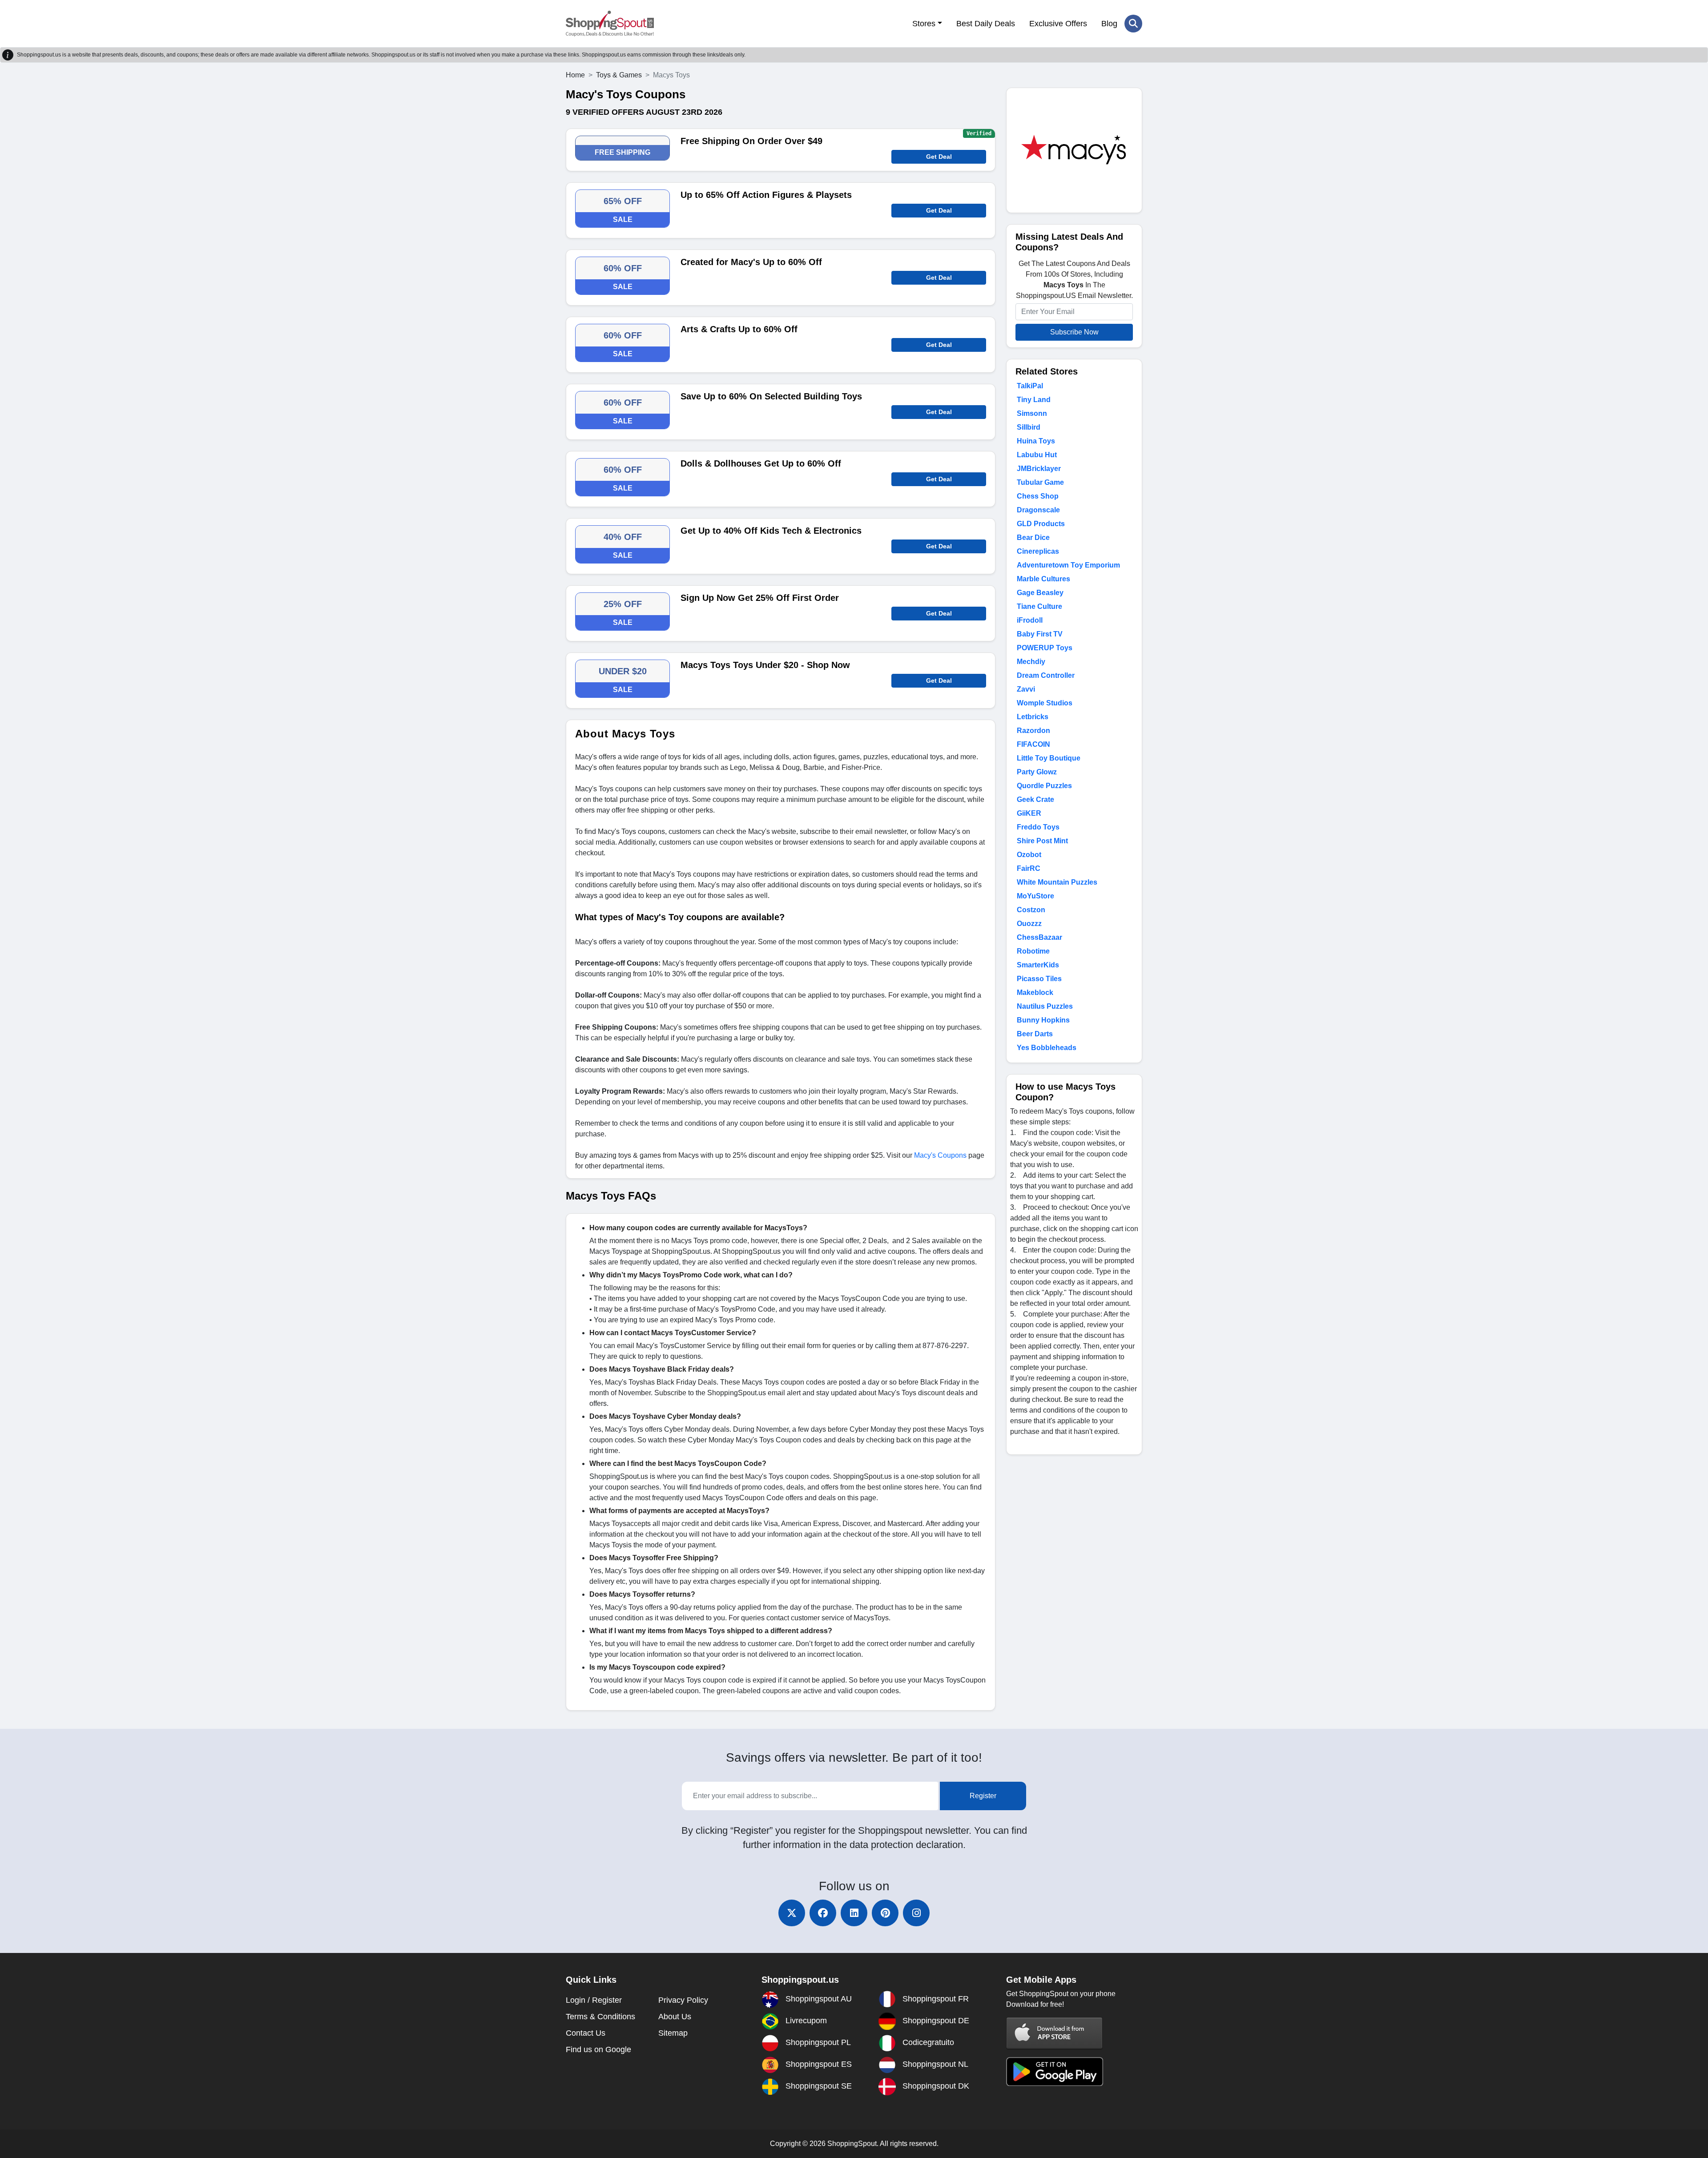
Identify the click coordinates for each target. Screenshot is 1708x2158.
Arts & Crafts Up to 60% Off (739, 329)
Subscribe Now (1074, 332)
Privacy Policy (683, 2000)
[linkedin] (854, 1913)
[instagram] (916, 1913)
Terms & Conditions (600, 2017)
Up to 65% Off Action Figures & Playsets (766, 195)
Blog (1109, 24)
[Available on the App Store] (1055, 2033)
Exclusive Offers (1058, 24)
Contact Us (586, 2033)
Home (575, 75)
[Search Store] (1133, 24)
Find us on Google (598, 2049)
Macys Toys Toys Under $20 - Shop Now (765, 665)
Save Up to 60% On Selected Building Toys (771, 396)
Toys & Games (619, 75)
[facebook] (823, 1913)
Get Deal (939, 157)
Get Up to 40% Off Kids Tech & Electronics (771, 531)
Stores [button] (924, 24)
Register (983, 1796)
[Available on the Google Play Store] (1055, 2071)
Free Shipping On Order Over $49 (751, 141)
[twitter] (792, 1913)
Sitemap (673, 2033)
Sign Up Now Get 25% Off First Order (760, 598)
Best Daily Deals (986, 24)
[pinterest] (885, 1913)
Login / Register (594, 2000)
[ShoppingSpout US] (610, 24)
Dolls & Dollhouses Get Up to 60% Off (761, 463)
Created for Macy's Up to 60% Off (751, 262)
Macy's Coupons (940, 1155)
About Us (675, 2017)
